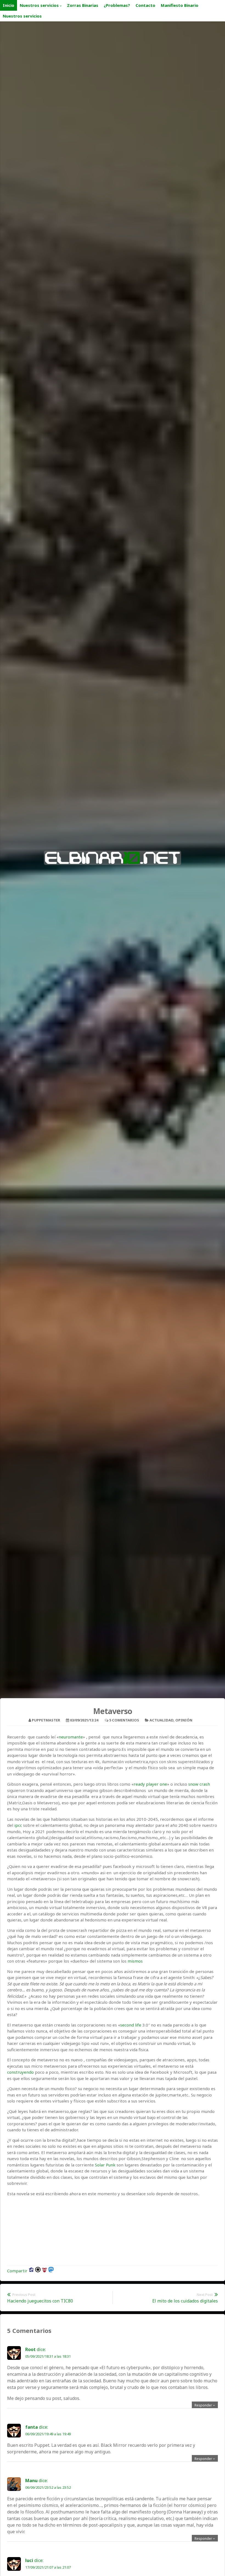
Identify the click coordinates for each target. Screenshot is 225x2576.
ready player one (150, 1784)
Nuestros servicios (39, 5)
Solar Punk (106, 2165)
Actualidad (161, 1720)
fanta (32, 2427)
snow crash (199, 1784)
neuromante (71, 1737)
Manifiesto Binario (180, 5)
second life (131, 2025)
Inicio (9, 5)
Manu (31, 2481)
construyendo (20, 2072)
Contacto (145, 5)
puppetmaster (46, 1720)
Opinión (184, 1720)
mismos (136, 1961)
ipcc (18, 1825)
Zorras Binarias (83, 5)
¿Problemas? (117, 5)
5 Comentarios (124, 1720)
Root (30, 2349)
